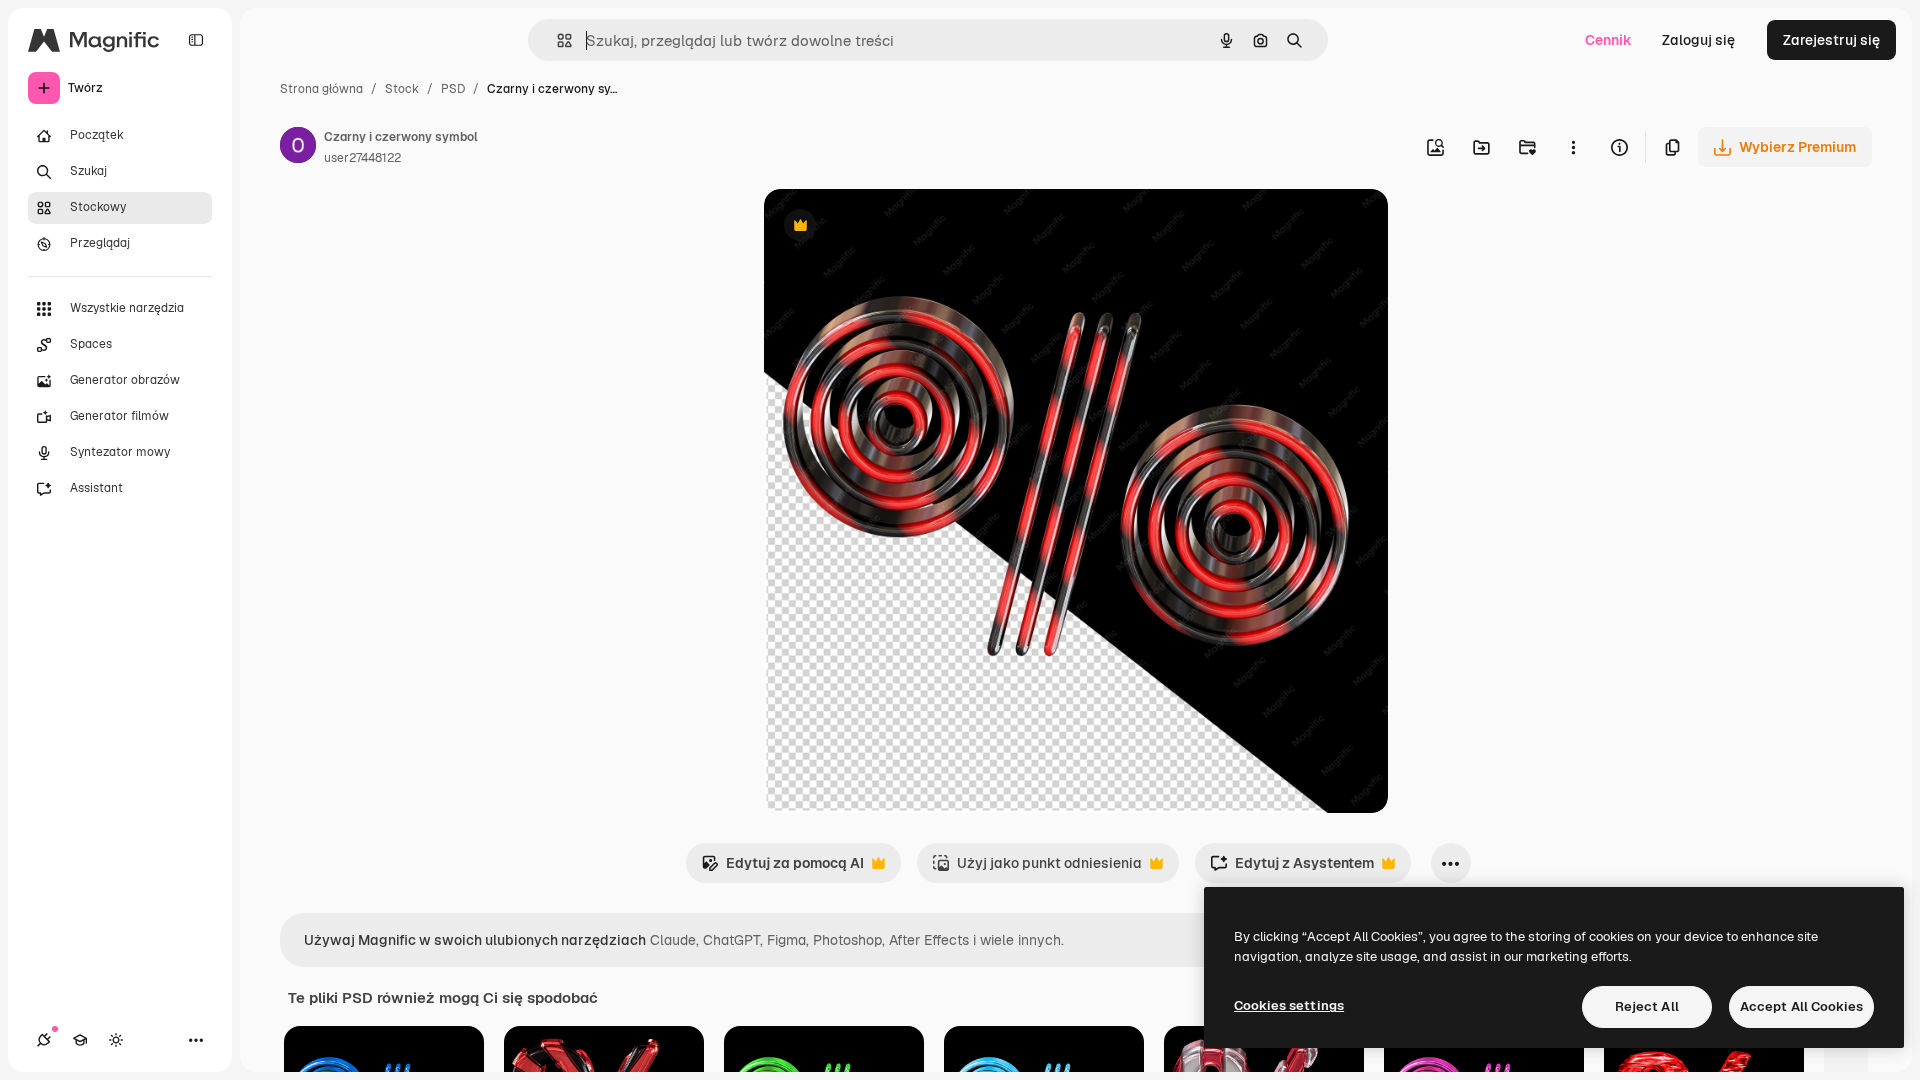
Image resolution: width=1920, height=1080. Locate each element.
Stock (402, 89)
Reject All (1647, 1006)
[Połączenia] (44, 1040)
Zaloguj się (1698, 40)
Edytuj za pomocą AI (782, 868)
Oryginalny (902, 227)
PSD (453, 89)
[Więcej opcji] (1573, 147)
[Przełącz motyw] (116, 1040)
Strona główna (321, 89)
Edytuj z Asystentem (1292, 868)
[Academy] (80, 1040)
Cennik (1608, 40)
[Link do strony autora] (298, 148)
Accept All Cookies (1801, 1006)
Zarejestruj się (1831, 40)
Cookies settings (1289, 1005)
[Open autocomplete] (556, 40)
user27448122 (362, 158)
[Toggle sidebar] (196, 40)
